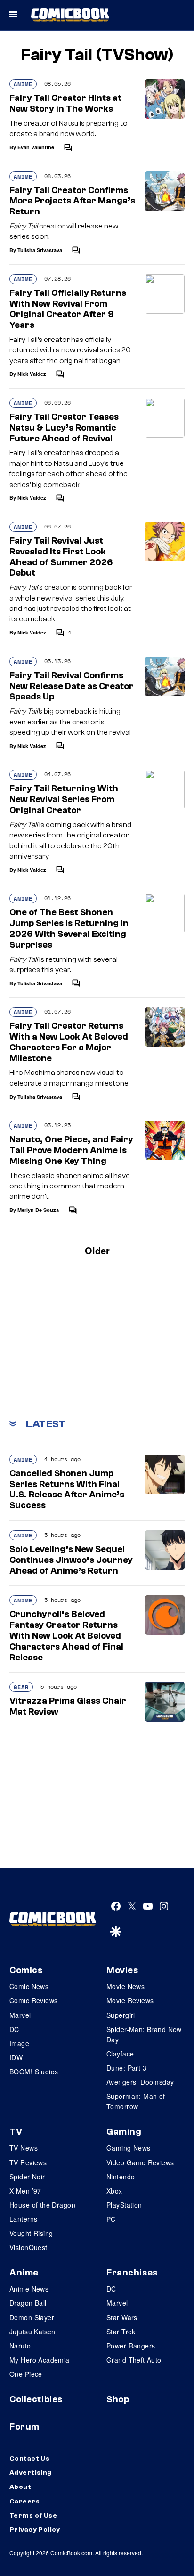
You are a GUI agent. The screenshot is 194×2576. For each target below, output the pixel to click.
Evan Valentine (36, 147)
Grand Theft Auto (134, 2360)
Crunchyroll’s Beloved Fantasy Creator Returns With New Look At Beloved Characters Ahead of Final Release (66, 1636)
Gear (21, 1687)
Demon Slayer (32, 2317)
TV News (24, 2148)
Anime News (29, 2289)
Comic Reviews (33, 2000)
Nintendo (121, 2177)
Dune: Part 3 (126, 2068)
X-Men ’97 (25, 2191)
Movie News (125, 1986)
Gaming (124, 2132)
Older (97, 1250)
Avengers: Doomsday (140, 2082)
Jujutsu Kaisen (32, 2332)
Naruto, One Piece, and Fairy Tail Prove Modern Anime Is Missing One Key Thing (71, 1150)
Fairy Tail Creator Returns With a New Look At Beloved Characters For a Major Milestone (69, 1042)
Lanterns (23, 2219)
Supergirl (121, 2015)
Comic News (29, 1986)
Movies (122, 1970)
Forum (24, 2427)
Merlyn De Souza (38, 1210)
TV (16, 2132)
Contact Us (29, 2459)
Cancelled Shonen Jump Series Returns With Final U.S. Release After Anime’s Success (67, 1489)
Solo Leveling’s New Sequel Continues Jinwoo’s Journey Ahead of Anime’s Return (71, 1560)
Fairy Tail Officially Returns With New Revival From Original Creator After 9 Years (68, 309)
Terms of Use (33, 2516)
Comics (26, 1970)
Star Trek (121, 2332)
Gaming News (129, 2148)
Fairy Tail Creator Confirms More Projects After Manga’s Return (72, 201)
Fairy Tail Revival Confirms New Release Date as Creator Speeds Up (72, 686)
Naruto (20, 2346)
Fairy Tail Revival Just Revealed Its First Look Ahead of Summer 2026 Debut (61, 557)
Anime (23, 84)
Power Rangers (131, 2346)
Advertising (31, 2473)
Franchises (132, 2273)
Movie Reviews (130, 2000)
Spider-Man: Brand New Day (144, 2034)
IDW (16, 2057)
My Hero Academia (40, 2360)
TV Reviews (28, 2162)
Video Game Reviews (140, 2162)
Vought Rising (31, 2233)
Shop (118, 2399)
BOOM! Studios (34, 2072)
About (20, 2487)
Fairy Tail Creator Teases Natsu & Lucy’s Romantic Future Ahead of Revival (64, 428)
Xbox (114, 2191)
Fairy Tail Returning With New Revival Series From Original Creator (64, 799)
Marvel (20, 2015)
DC (14, 2029)
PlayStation (124, 2205)
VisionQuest (28, 2247)
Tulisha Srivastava (40, 250)
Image (19, 2043)
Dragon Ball (28, 2303)
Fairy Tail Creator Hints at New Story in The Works (65, 103)
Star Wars (122, 2317)
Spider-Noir (27, 2177)
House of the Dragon (42, 2205)
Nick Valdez (32, 374)
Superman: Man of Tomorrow (136, 2101)
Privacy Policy (35, 2530)
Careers (24, 2502)
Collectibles (36, 2399)
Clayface (120, 2054)
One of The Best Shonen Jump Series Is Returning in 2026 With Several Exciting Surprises (69, 928)
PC (111, 2219)
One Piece (26, 2374)
